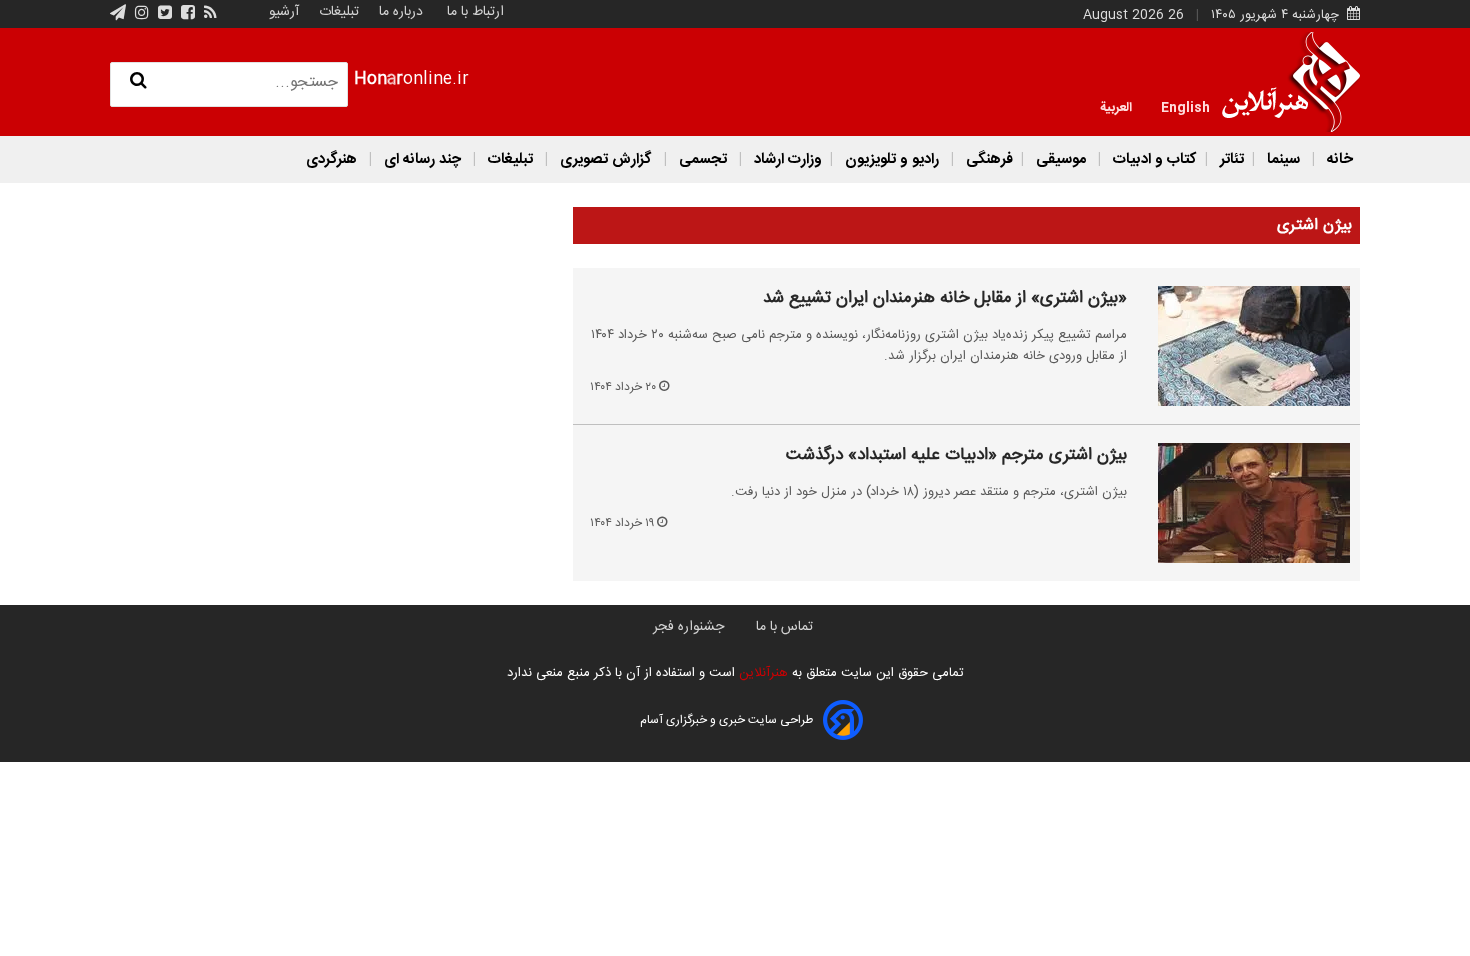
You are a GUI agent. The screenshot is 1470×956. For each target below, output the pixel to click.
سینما (1283, 159)
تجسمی (703, 159)
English (1185, 106)
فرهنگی (987, 159)
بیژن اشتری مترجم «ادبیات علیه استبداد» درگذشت (956, 456)
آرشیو (284, 12)
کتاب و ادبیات (1153, 159)
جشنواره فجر (688, 627)
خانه (1338, 159)
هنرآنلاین (761, 673)
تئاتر (1230, 159)
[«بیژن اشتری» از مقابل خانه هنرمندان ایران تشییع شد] (1242, 346)
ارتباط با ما (475, 12)
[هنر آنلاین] (1291, 82)
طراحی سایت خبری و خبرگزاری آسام (726, 720)
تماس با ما (784, 627)
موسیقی (1061, 159)
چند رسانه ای (422, 159)
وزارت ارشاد (786, 159)
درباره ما (401, 12)
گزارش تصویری (606, 159)
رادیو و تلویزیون (892, 159)
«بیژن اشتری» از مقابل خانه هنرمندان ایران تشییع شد (945, 299)
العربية (1116, 106)
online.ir (411, 79)
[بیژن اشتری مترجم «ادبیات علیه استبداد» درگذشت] (1242, 503)
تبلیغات (337, 12)
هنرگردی (331, 159)
